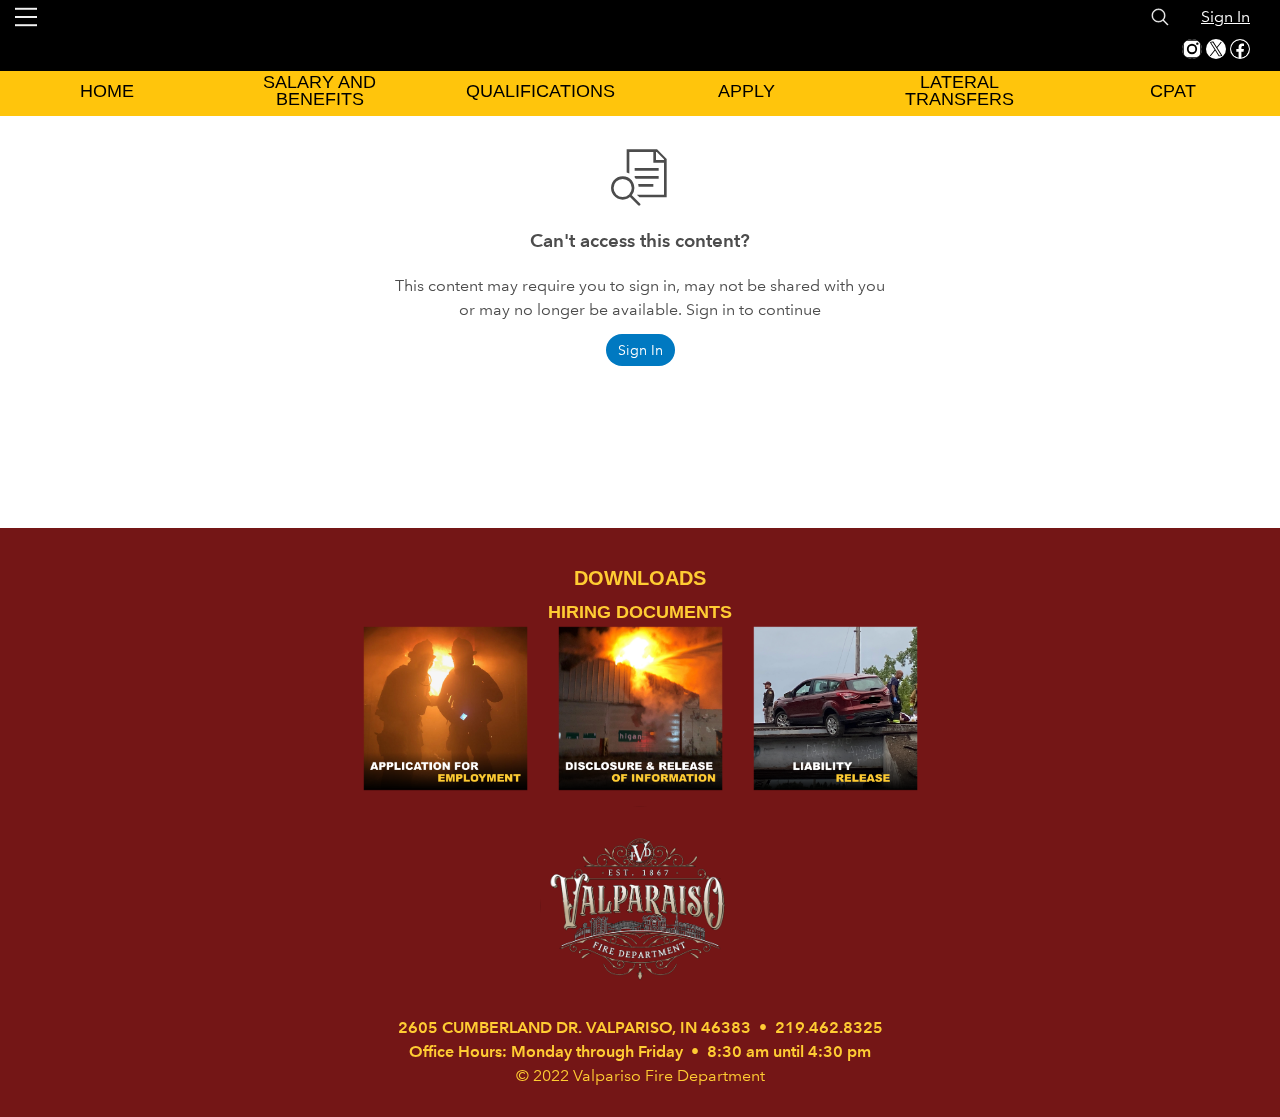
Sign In (1225, 16)
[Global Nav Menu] (26, 17)
